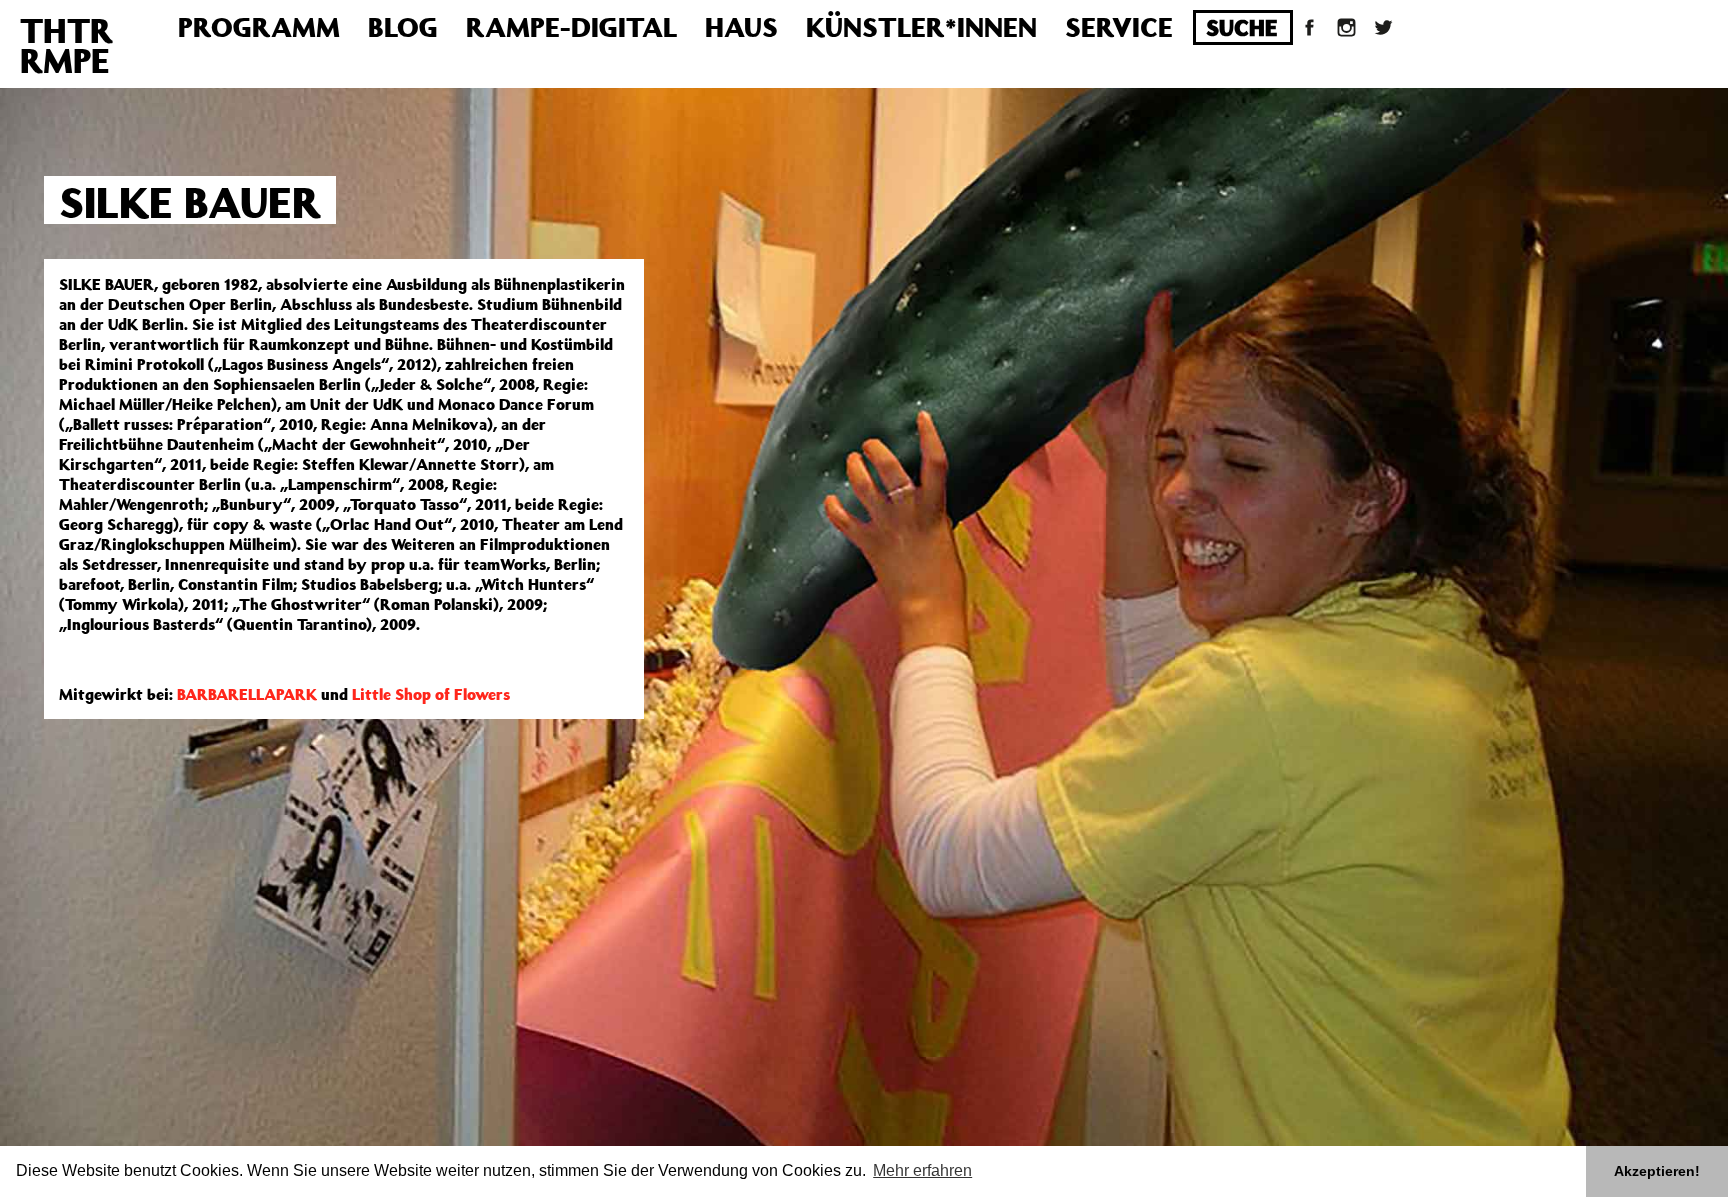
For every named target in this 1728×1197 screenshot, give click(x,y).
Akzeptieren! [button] (1657, 1171)
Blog (403, 26)
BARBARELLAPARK (247, 694)
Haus (741, 26)
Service (1119, 26)
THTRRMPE (66, 45)
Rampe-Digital (571, 26)
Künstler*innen (921, 26)
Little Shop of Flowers (431, 694)
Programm (259, 26)
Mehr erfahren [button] (922, 1170)
